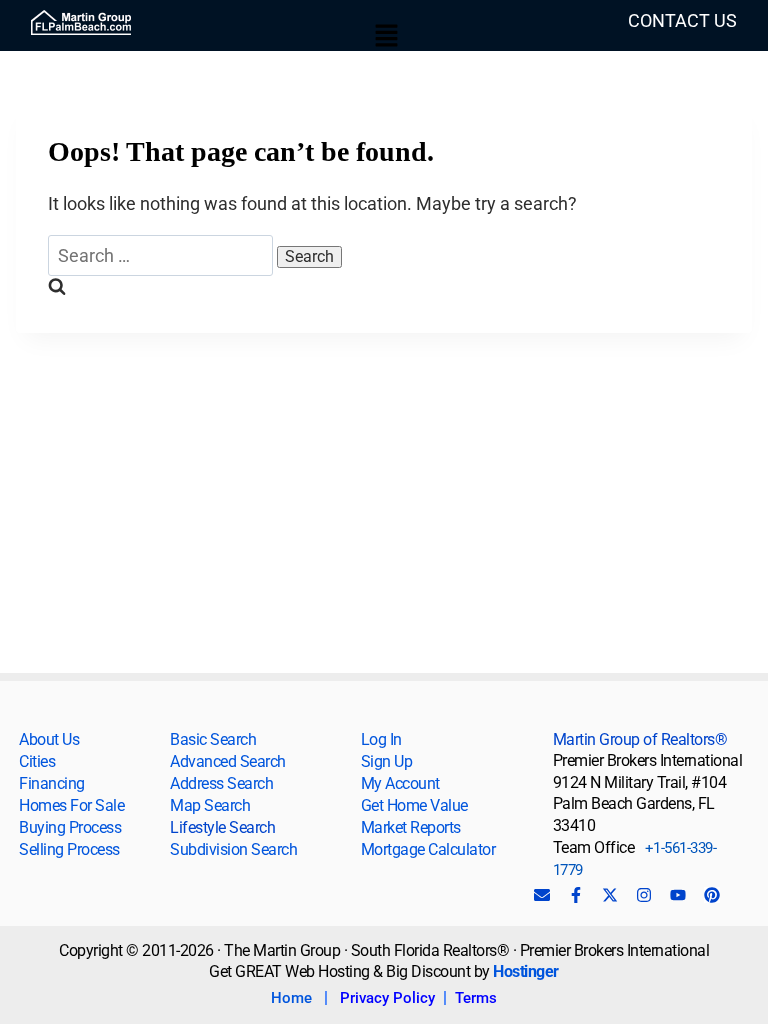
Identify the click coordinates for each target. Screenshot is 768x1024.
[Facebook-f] (576, 895)
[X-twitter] (610, 895)
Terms (476, 998)
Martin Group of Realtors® (640, 739)
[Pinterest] (712, 895)
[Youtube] (678, 895)
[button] (387, 37)
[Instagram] (644, 895)
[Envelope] (542, 895)
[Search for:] (162, 255)
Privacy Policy (387, 998)
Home (291, 998)
